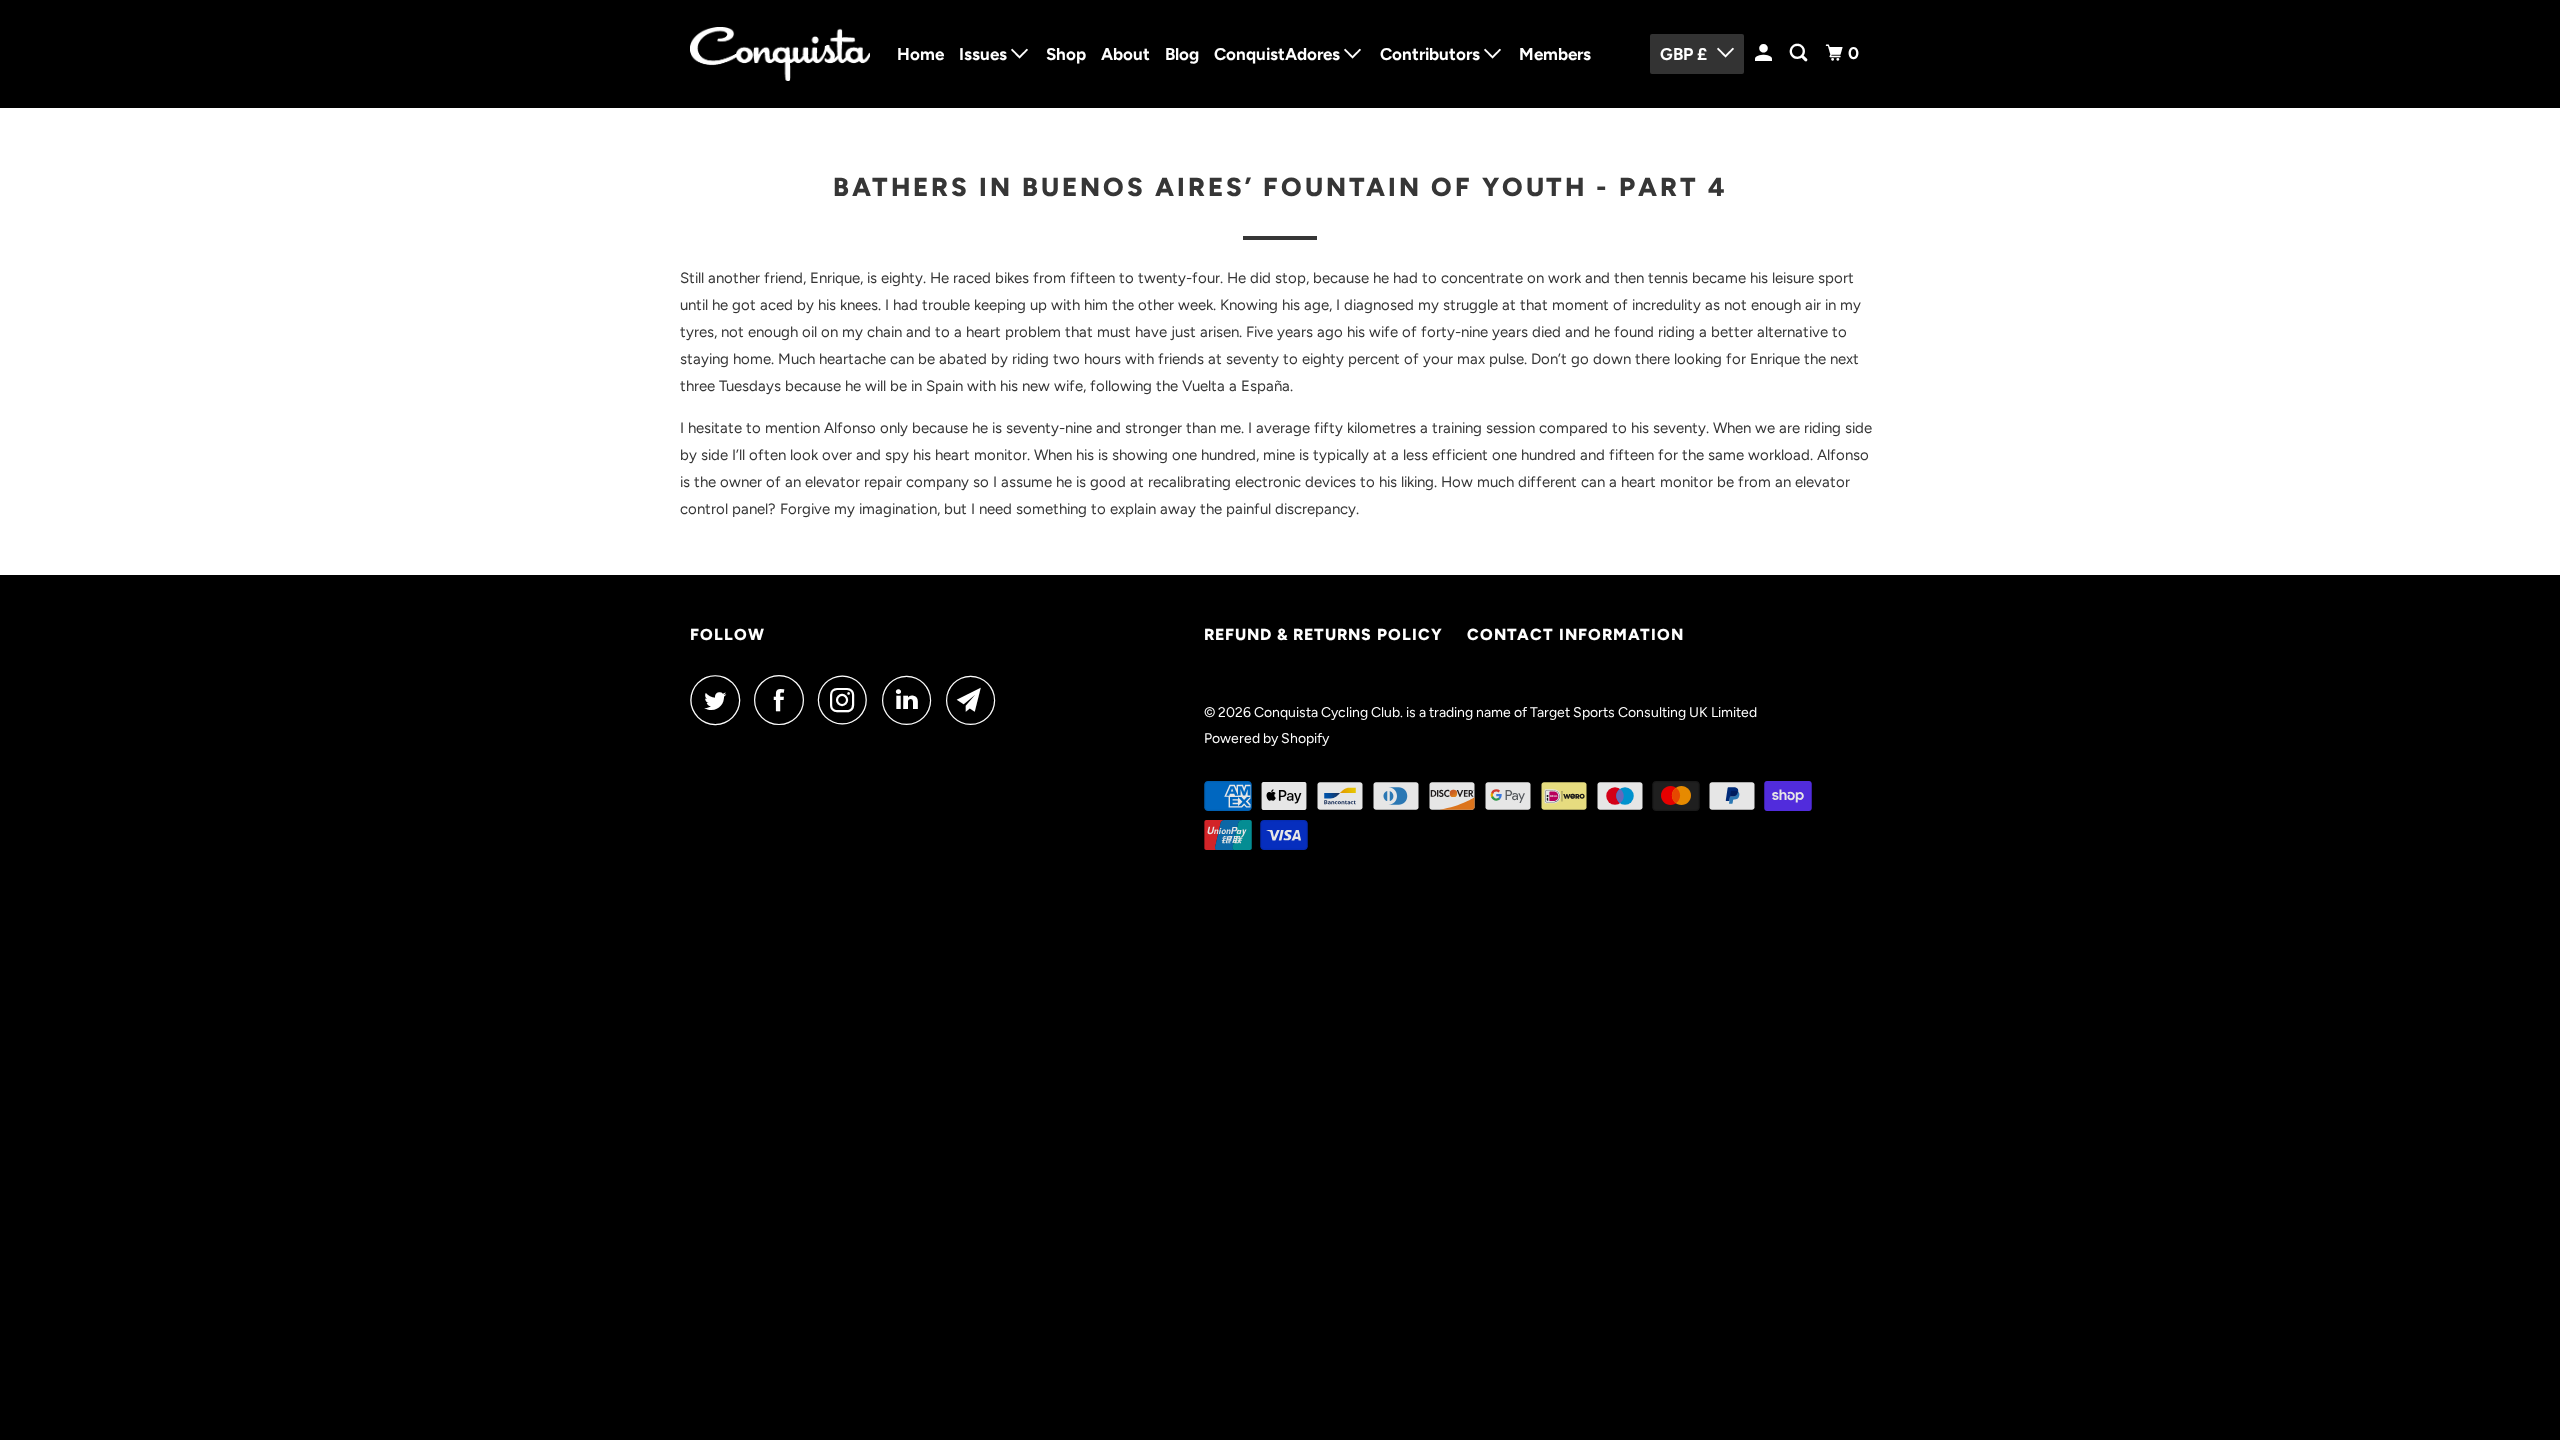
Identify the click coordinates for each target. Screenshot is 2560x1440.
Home (920, 54)
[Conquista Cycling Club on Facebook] (784, 700)
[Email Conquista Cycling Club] (976, 700)
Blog (1182, 54)
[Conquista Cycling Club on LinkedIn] (912, 700)
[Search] (1800, 53)
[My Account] (1765, 53)
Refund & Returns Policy (1323, 634)
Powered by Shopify (1266, 738)
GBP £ (1683, 54)
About (1125, 54)
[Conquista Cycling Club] (780, 54)
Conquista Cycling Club (1327, 712)
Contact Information (1575, 634)
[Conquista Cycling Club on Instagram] (848, 700)
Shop (1066, 54)
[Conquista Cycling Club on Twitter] (720, 700)
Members (1555, 54)
